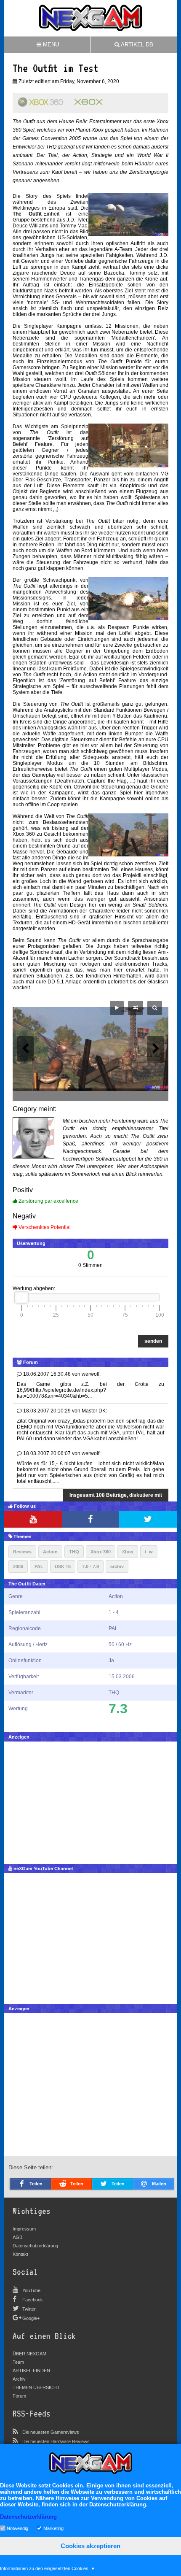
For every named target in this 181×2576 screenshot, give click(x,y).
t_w (149, 1552)
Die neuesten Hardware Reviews (56, 2441)
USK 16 (63, 1566)
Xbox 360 (101, 1552)
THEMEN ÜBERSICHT (36, 2387)
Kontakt (20, 2254)
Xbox (128, 1552)
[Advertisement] (90, 1801)
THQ (74, 1552)
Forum (19, 2396)
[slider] (21, 1297)
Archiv (19, 2379)
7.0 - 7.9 (90, 1566)
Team (18, 2362)
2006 (18, 1566)
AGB (17, 2237)
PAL (39, 1566)
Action (50, 1552)
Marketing (53, 2528)
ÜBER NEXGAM (29, 2354)
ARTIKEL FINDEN (31, 2371)
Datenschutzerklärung (35, 2246)
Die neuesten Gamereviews (51, 2432)
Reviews (22, 1552)
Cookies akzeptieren (90, 2546)
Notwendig (17, 2528)
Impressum (24, 2229)
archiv (117, 1566)
